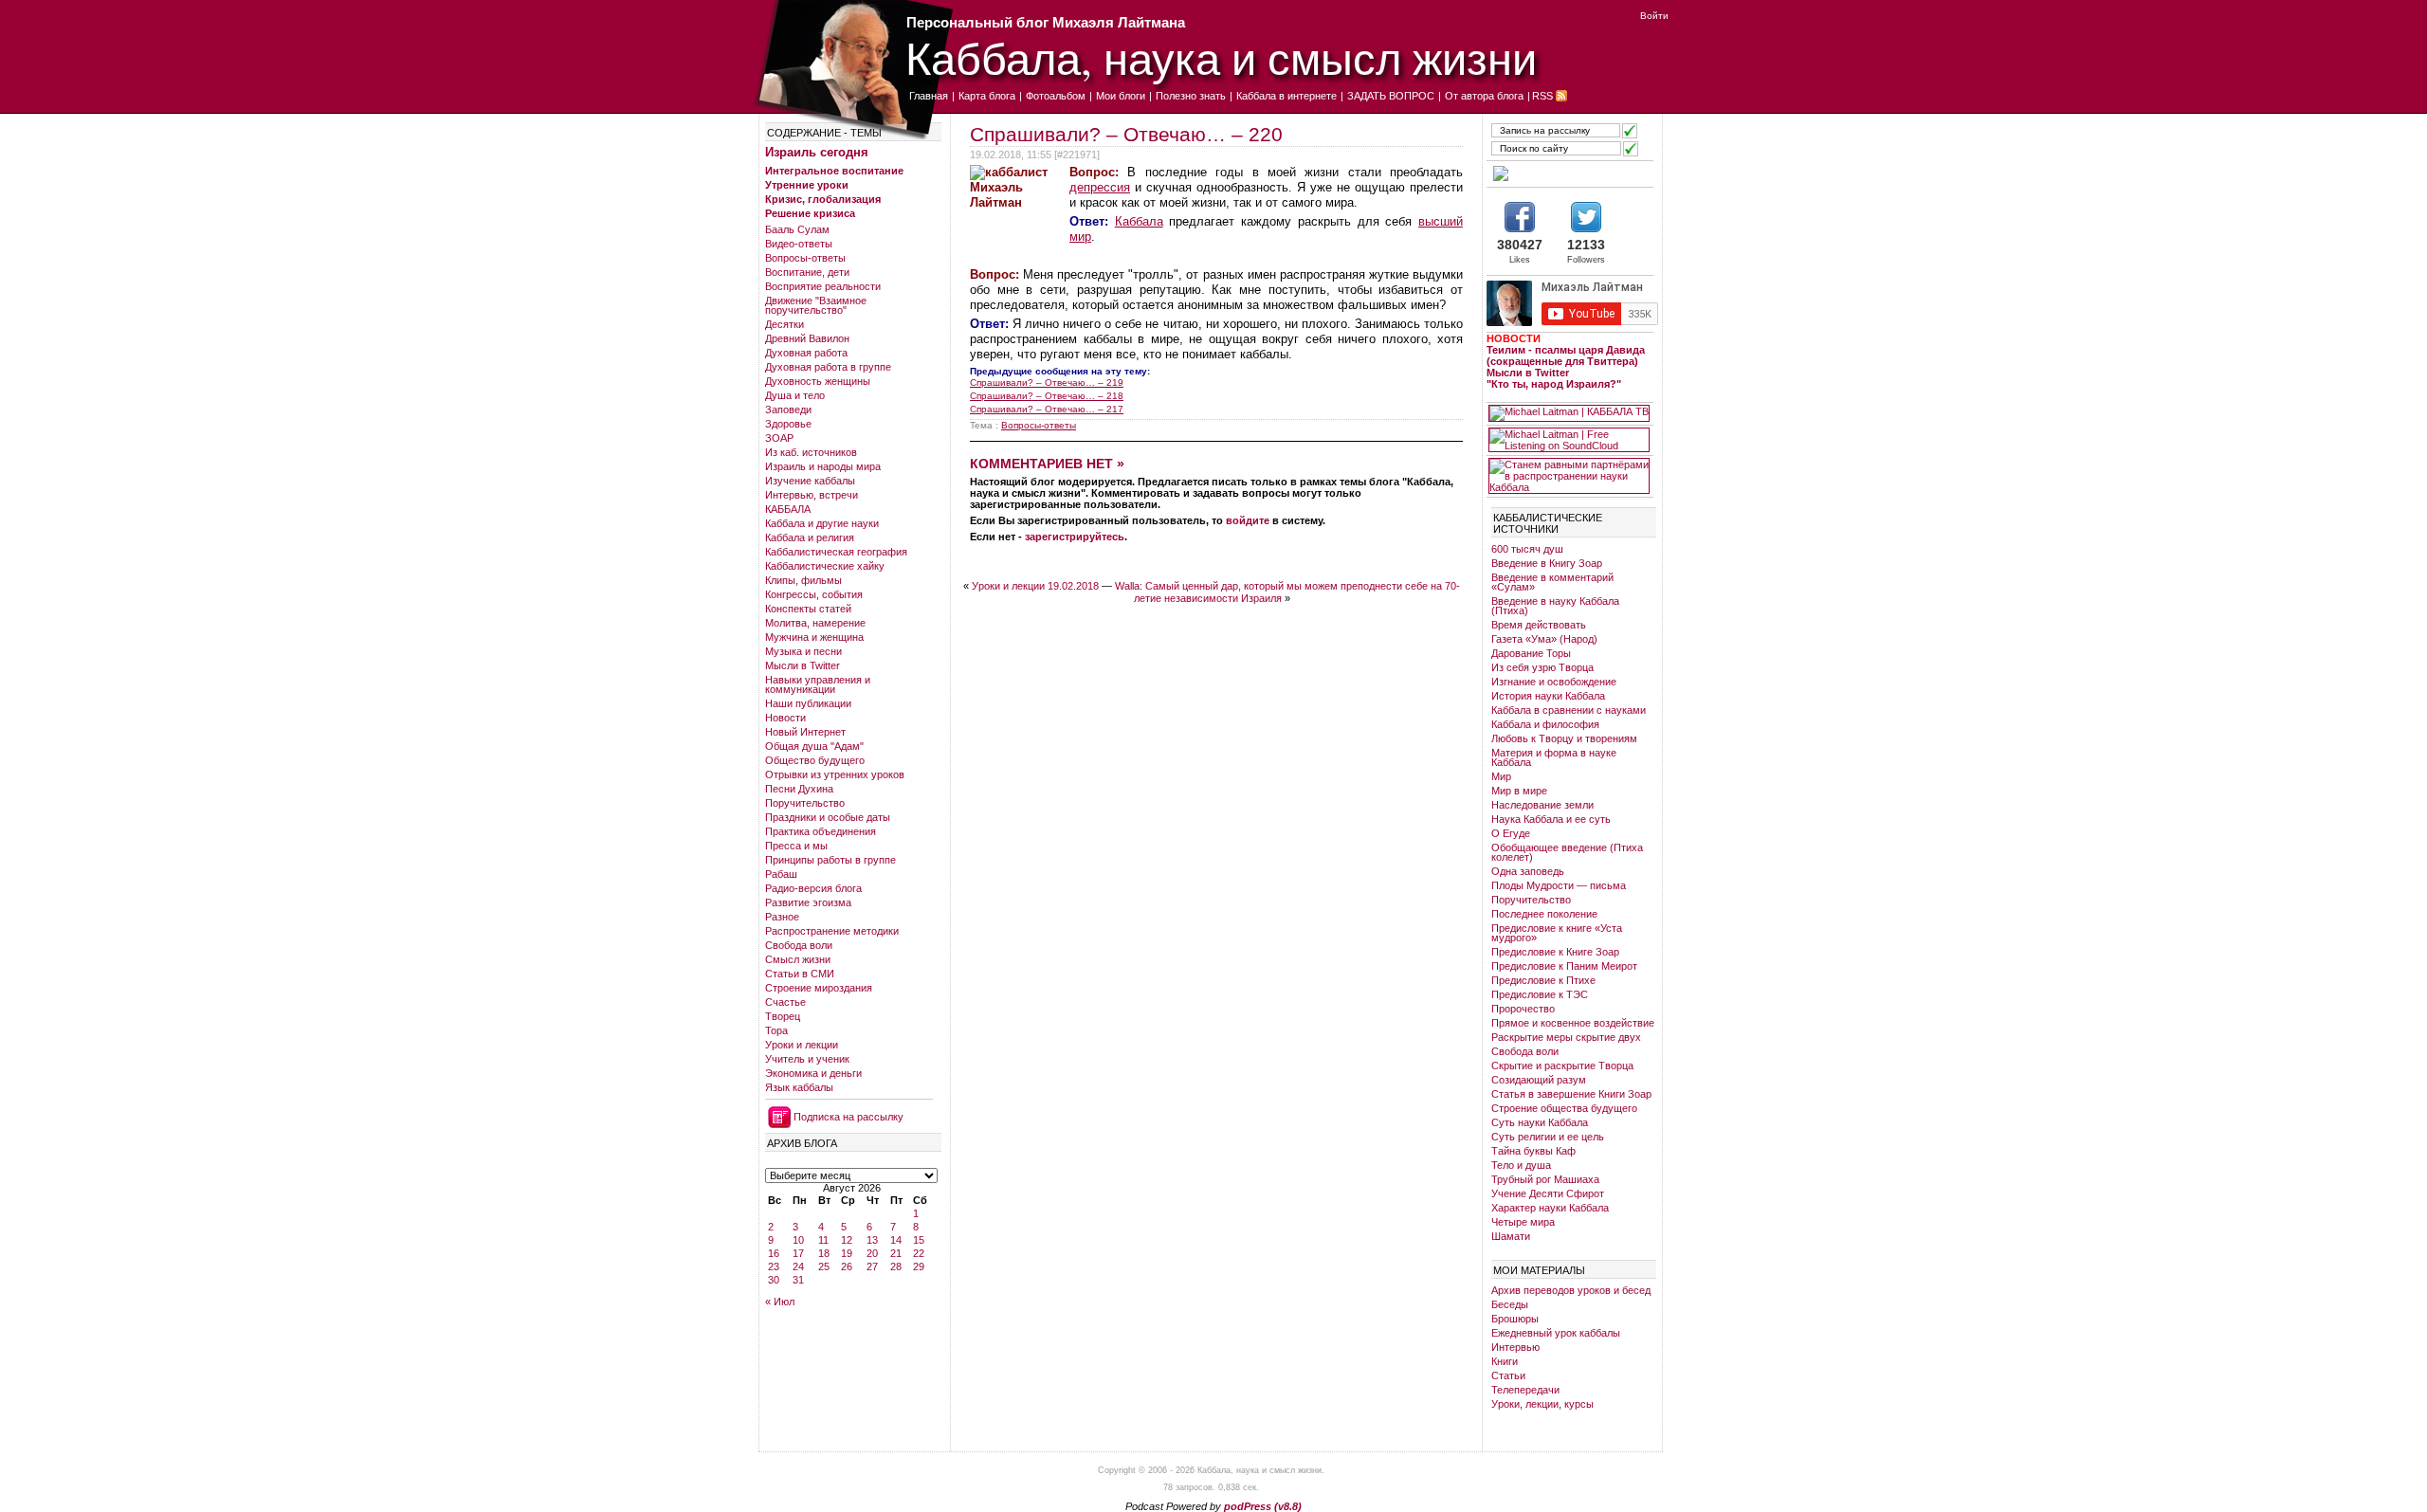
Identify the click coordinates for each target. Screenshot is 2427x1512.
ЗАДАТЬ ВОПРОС (1391, 96)
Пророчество (1523, 1009)
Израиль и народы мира (823, 466)
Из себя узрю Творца (1542, 667)
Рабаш (781, 874)
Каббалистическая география (836, 552)
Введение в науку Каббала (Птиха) (1555, 606)
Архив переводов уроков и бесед (1571, 1290)
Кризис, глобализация (823, 199)
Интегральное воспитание (834, 171)
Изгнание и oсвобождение (1554, 682)
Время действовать (1539, 625)
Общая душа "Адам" (814, 746)
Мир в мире (1519, 791)
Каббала (1139, 221)
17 (798, 1253)
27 (872, 1266)
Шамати (1511, 1236)
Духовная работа (806, 353)
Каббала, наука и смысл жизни (1221, 57)
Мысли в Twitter (803, 665)
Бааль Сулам (797, 229)
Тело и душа (1521, 1165)
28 (896, 1266)
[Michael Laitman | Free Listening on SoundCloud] (1569, 440)
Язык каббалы (799, 1087)
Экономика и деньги (813, 1073)
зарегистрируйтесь (1075, 537)
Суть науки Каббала (1540, 1122)
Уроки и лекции (802, 1045)
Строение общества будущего (1564, 1108)
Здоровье (788, 424)
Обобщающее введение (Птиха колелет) (1567, 852)
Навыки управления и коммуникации (818, 684)
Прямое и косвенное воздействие (1573, 1023)
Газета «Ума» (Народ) (1544, 639)
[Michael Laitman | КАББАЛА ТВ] (1569, 413)
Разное (782, 917)
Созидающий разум (1539, 1080)
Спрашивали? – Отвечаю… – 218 (1047, 396)
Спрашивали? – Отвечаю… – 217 (1047, 409)
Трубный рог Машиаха (1545, 1179)
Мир (1501, 776)
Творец (783, 1016)
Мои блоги (1121, 96)
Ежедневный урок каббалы (1556, 1333)
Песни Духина (799, 789)
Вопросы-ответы (805, 258)
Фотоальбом (1056, 96)
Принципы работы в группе (830, 860)
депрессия (1100, 187)
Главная (929, 96)
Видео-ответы (799, 244)
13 (872, 1240)
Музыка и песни (803, 651)
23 (774, 1266)
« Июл (780, 1302)
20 (872, 1253)
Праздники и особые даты (828, 817)
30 (774, 1280)
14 (896, 1240)
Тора (776, 1030)
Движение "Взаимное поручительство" (816, 305)
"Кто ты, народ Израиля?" (1554, 384)
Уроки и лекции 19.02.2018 (1035, 586)
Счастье (785, 1002)
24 (798, 1266)
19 (847, 1253)
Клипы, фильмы (803, 580)
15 (919, 1240)
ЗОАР (779, 438)
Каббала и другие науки (822, 523)
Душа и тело (795, 395)
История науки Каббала (1548, 696)
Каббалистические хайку (825, 566)
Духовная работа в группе (828, 367)
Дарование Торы (1531, 653)
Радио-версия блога (813, 888)
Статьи (1508, 1375)
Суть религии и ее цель (1548, 1137)
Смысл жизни (798, 959)
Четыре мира (1523, 1222)
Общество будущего (815, 760)
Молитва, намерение (815, 623)
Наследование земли (1542, 805)
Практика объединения (821, 831)
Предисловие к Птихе (1543, 980)
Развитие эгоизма (808, 902)
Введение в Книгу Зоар (1547, 563)
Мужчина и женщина (814, 637)
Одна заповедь (1528, 871)
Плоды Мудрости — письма (1559, 885)
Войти (1654, 16)
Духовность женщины (818, 381)
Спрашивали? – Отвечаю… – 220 (1126, 134)
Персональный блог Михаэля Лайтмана (1046, 22)
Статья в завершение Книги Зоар (1571, 1094)
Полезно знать (1191, 96)
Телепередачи (1525, 1390)
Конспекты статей (808, 609)
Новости (785, 718)
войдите (1248, 520)
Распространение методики (832, 931)
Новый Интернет (805, 732)
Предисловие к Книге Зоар (1555, 952)
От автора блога (1484, 96)
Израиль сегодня (817, 152)
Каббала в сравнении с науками (1569, 710)
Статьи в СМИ (800, 974)
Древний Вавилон (807, 338)
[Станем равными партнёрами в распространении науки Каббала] (1569, 476)
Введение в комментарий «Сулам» (1552, 582)
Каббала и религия (810, 537)
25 (824, 1266)
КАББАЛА (788, 509)
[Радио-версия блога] (1569, 173)
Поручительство (805, 803)
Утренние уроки (807, 185)
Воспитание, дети (807, 272)
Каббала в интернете (1286, 96)
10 (798, 1240)
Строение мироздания (819, 988)
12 (847, 1240)
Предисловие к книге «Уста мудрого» (1557, 933)
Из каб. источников (811, 452)
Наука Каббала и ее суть (1551, 819)
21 (896, 1253)
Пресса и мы (796, 846)
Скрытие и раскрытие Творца (1562, 1066)
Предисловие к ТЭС (1540, 994)
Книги (1505, 1361)
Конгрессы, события (814, 594)
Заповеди (788, 410)
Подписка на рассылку (849, 1117)
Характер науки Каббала (1550, 1208)
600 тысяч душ (1527, 549)
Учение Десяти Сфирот (1548, 1193)
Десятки (785, 324)
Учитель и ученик (807, 1059)
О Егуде (1511, 833)
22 (919, 1253)
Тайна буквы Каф (1533, 1151)
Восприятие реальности (823, 286)
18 (824, 1253)
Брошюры (1515, 1319)
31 (798, 1280)
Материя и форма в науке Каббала (1554, 757)
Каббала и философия (1545, 724)
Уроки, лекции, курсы (1542, 1404)
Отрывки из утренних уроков (835, 774)
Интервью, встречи (812, 495)
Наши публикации (808, 703)
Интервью (1515, 1347)
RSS (1542, 96)
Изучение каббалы (810, 481)
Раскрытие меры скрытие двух (1566, 1037)
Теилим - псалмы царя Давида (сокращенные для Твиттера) (1566, 355)
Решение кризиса (810, 213)
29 (919, 1266)
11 (823, 1240)
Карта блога (987, 96)
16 (774, 1253)
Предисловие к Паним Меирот (1564, 966)
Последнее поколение (1544, 914)
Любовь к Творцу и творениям (1564, 738)
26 (847, 1266)
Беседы (1510, 1304)
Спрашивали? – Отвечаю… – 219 (1047, 383)
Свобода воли (799, 945)
